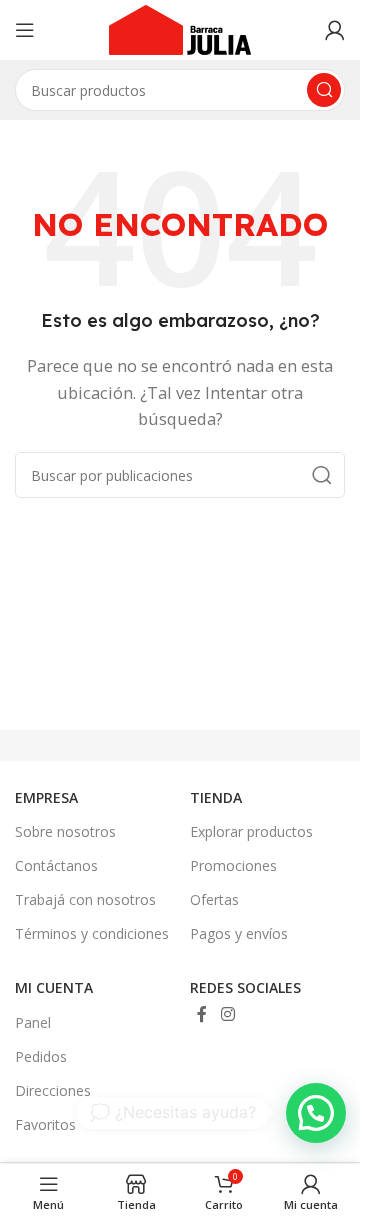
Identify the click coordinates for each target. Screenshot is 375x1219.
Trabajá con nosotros (85, 899)
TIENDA (216, 797)
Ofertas (214, 899)
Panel (33, 1022)
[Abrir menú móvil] (25, 30)
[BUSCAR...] (322, 475)
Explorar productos (251, 831)
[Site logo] (180, 28)
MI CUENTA (54, 987)
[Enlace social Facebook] (202, 1015)
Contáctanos (56, 865)
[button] (316, 1113)
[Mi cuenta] (335, 30)
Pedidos (41, 1056)
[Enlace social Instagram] (227, 1015)
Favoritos (45, 1124)
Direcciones (53, 1090)
